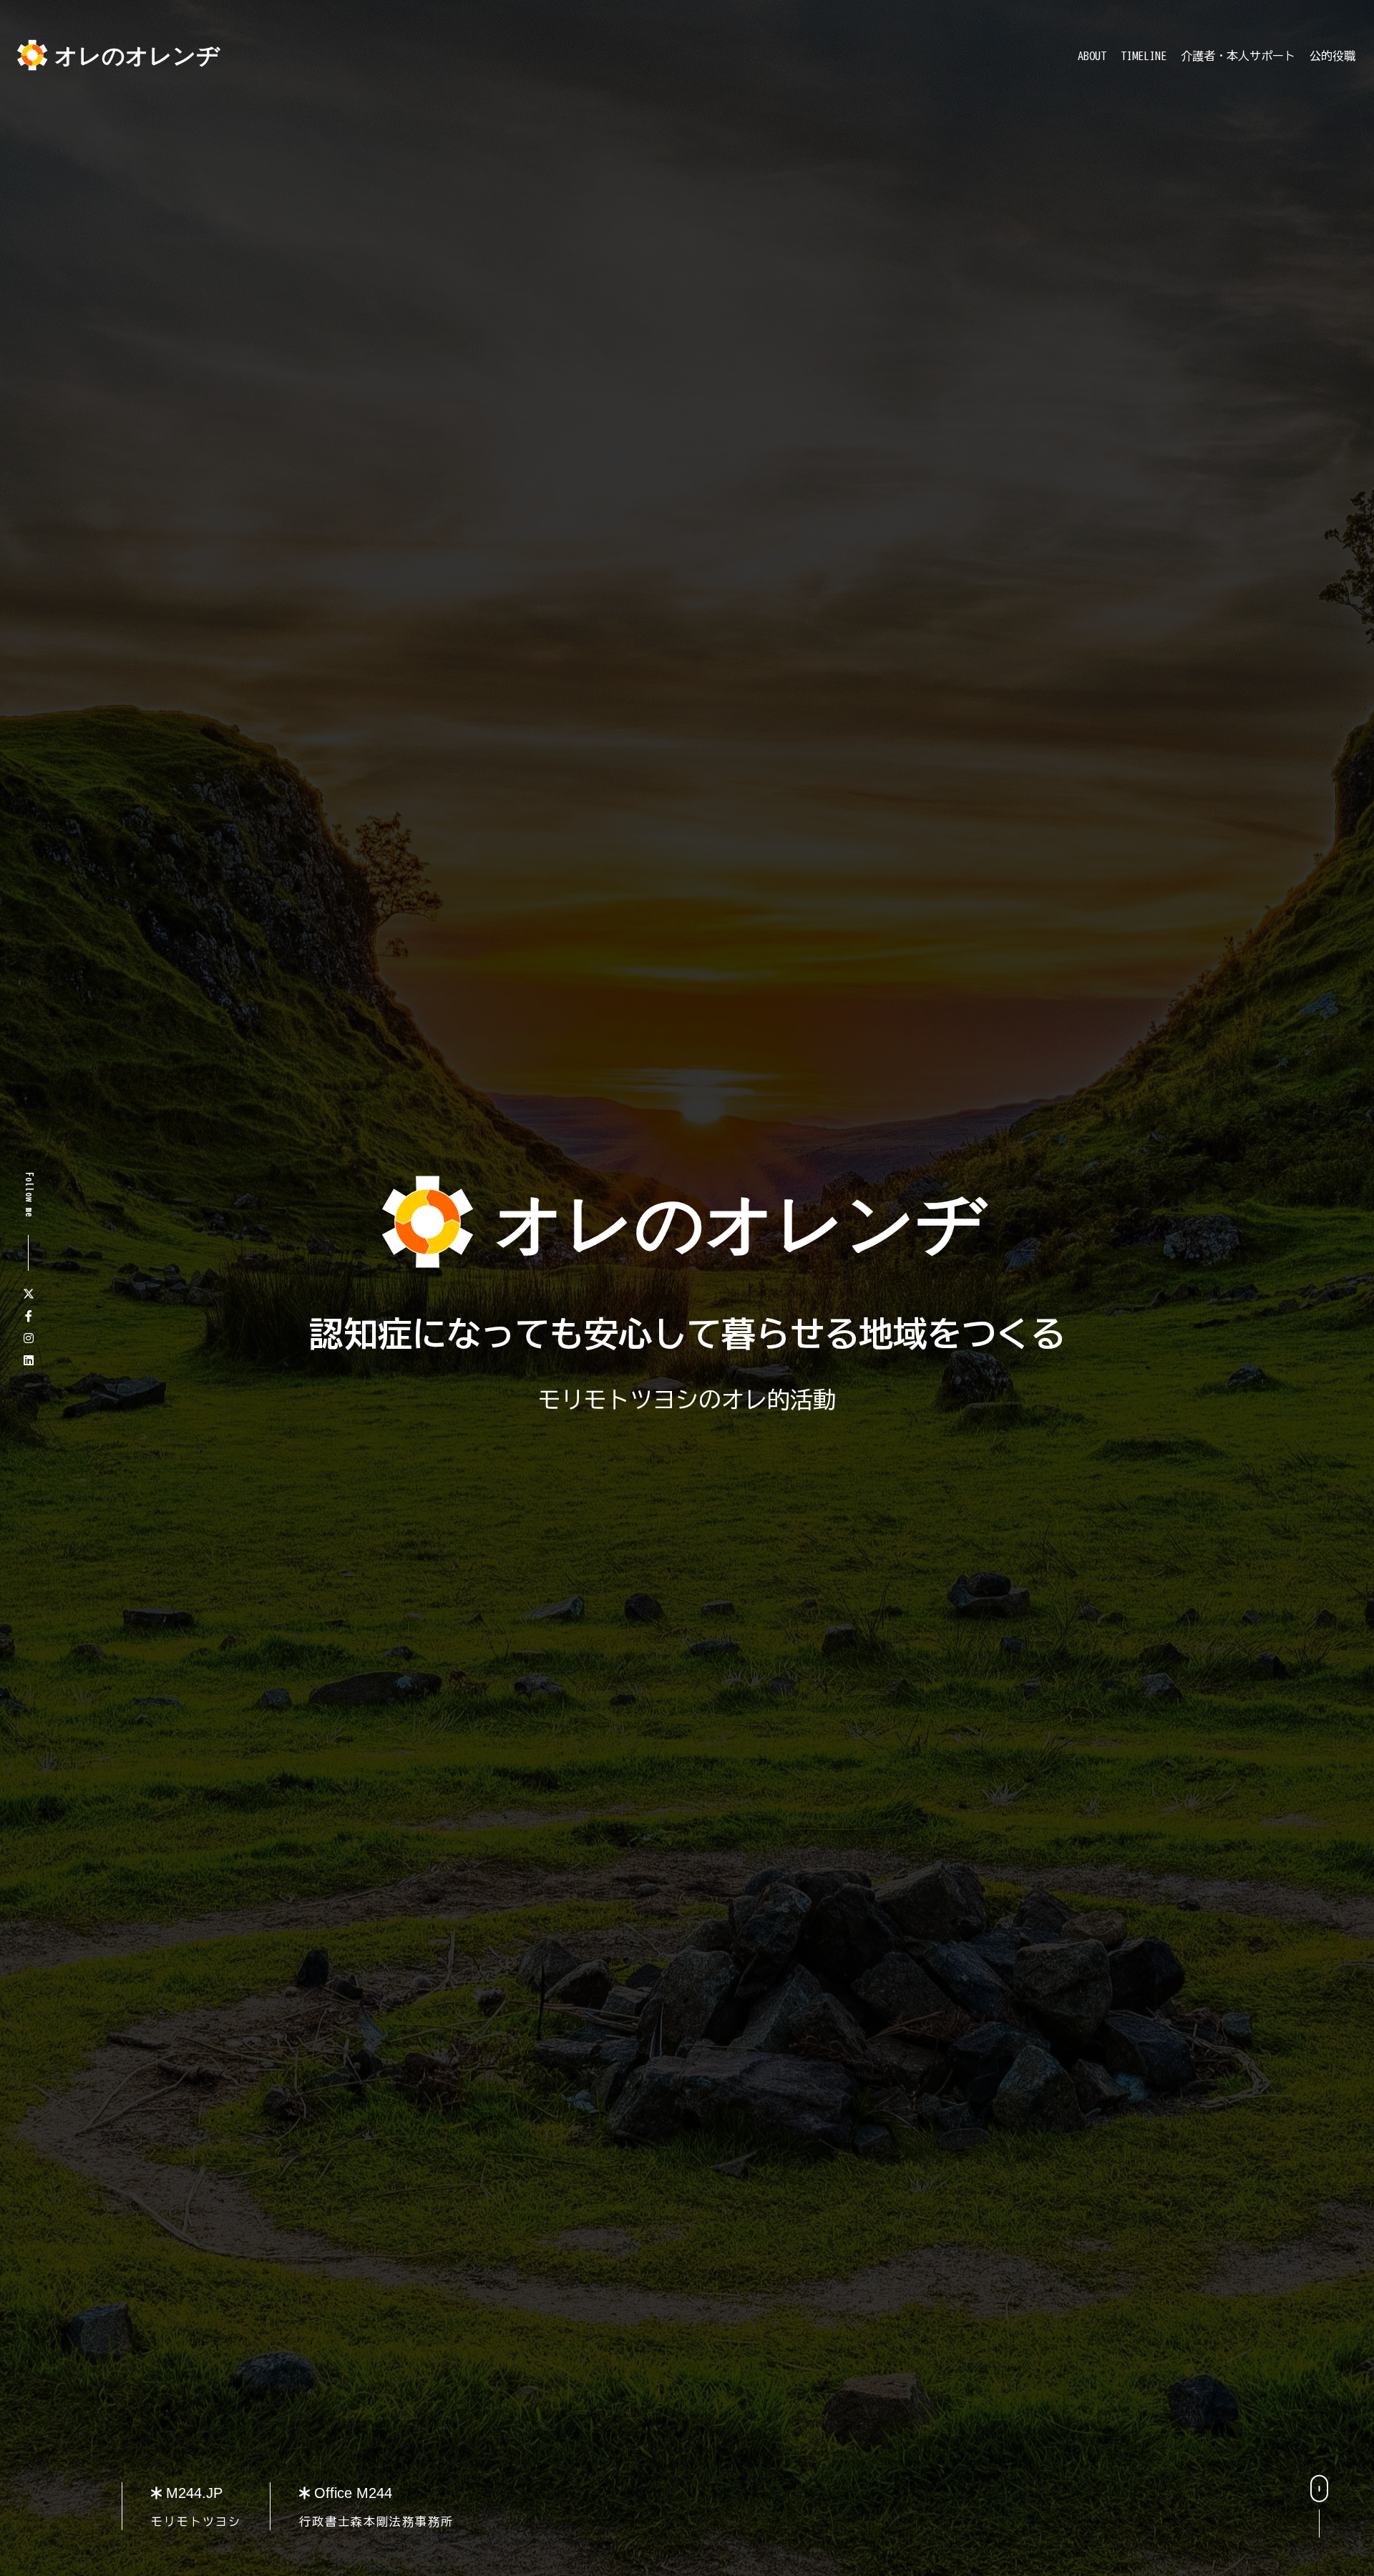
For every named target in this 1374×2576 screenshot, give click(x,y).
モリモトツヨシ (196, 2522)
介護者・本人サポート (1238, 56)
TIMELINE (1144, 56)
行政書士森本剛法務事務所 (376, 2522)
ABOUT (1092, 56)
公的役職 (1332, 56)
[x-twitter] (29, 1294)
